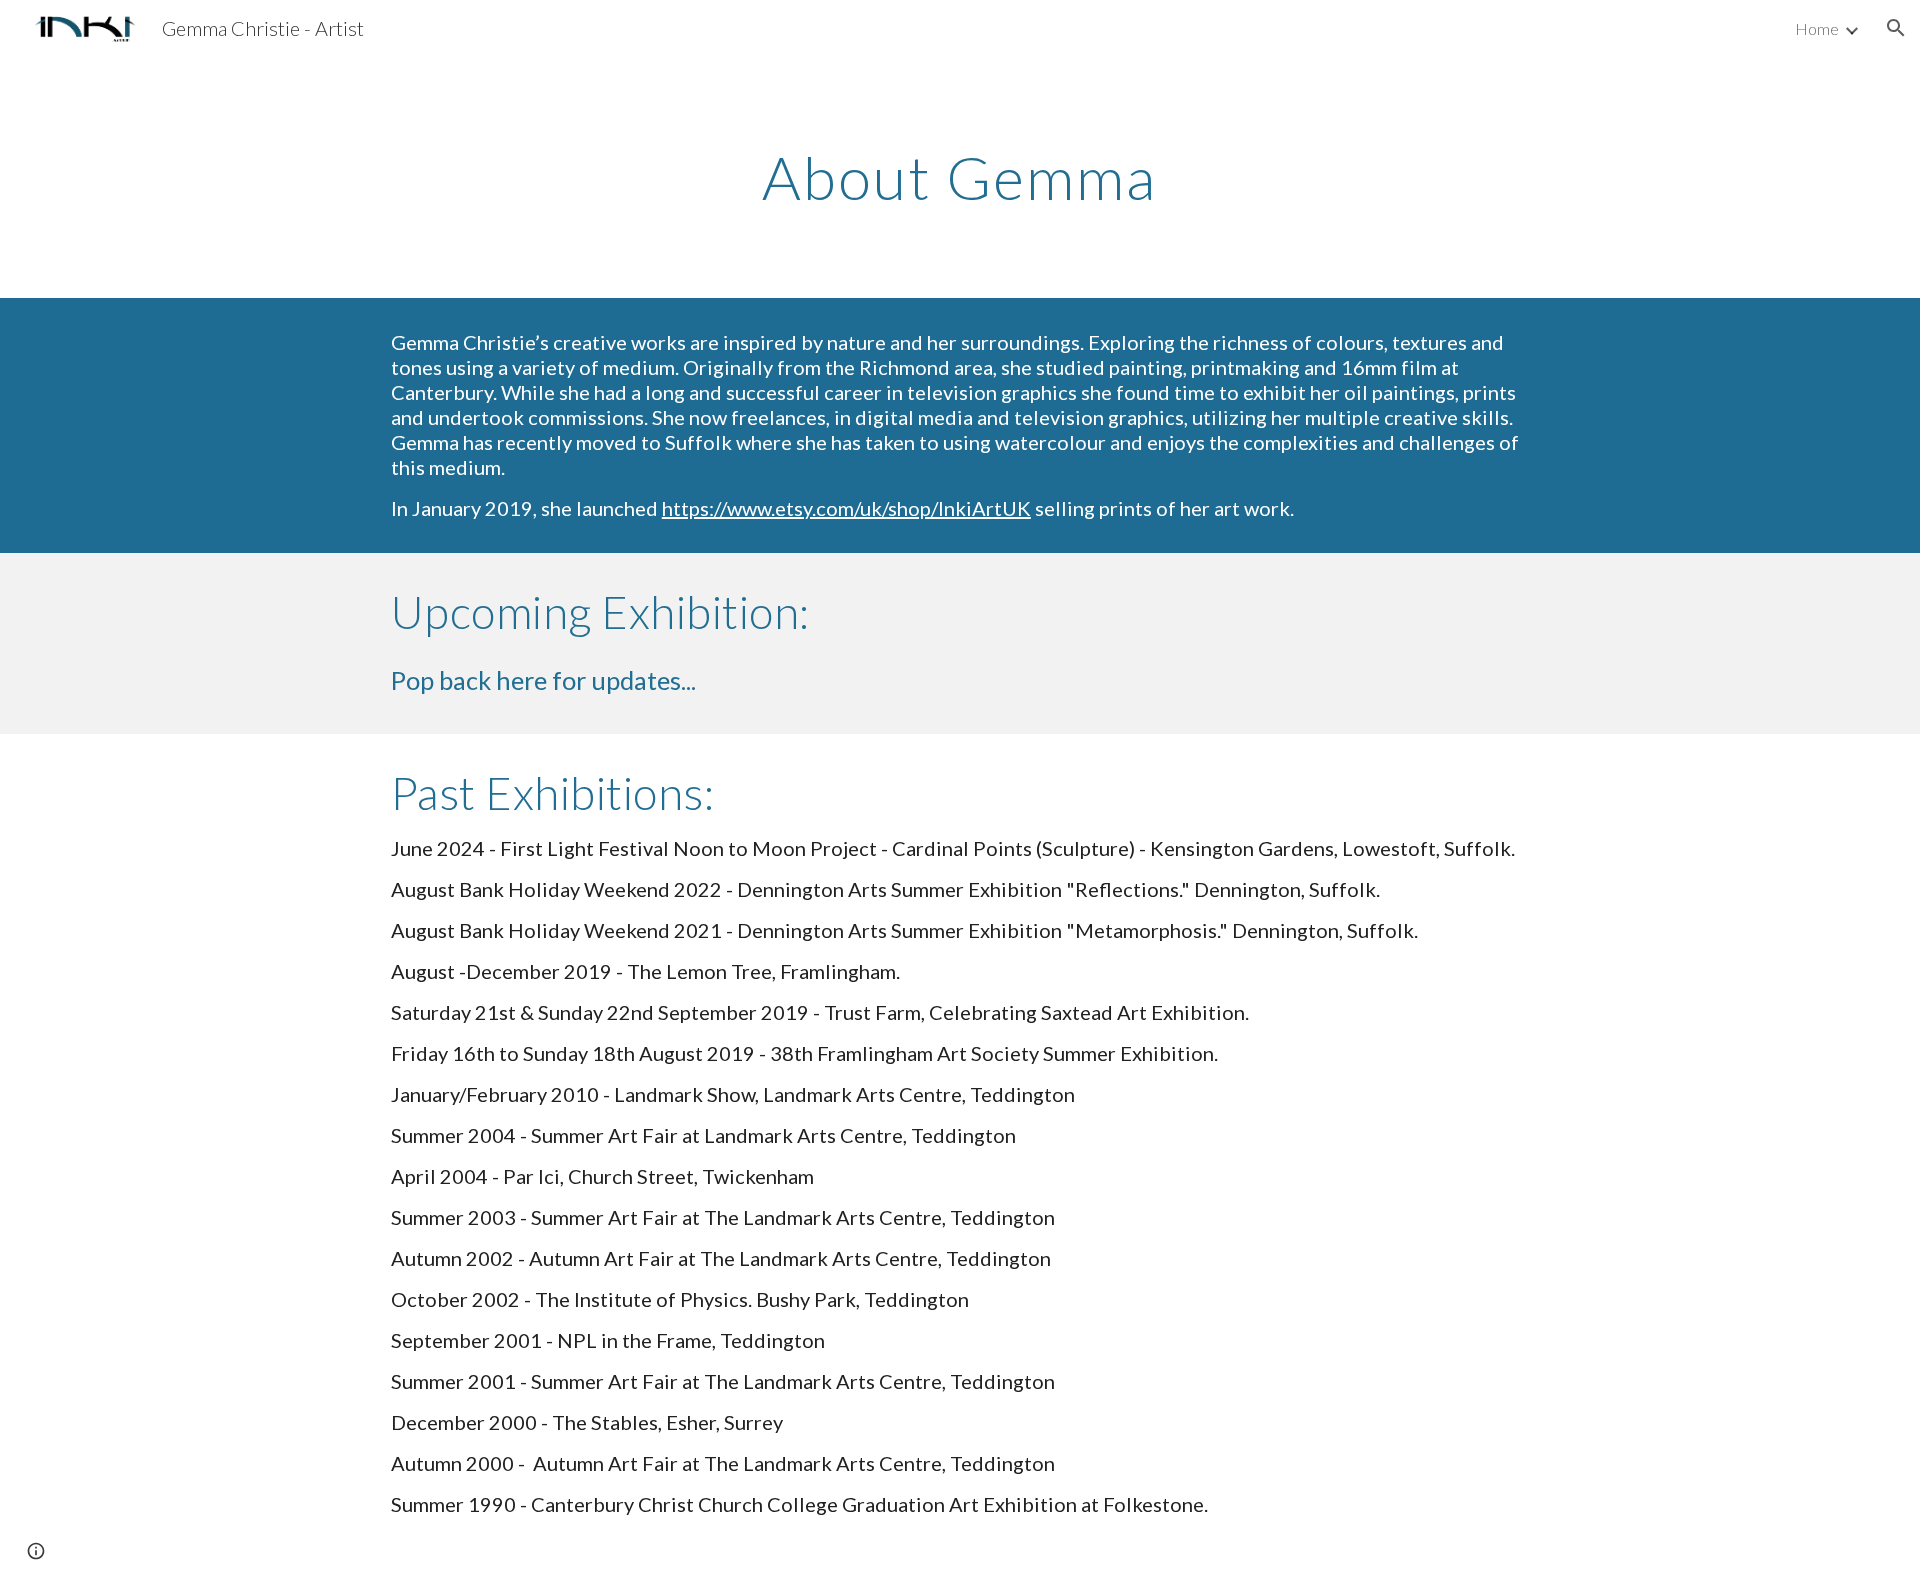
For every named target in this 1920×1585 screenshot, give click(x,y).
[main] (960, 177)
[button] (1896, 28)
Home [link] (1817, 28)
